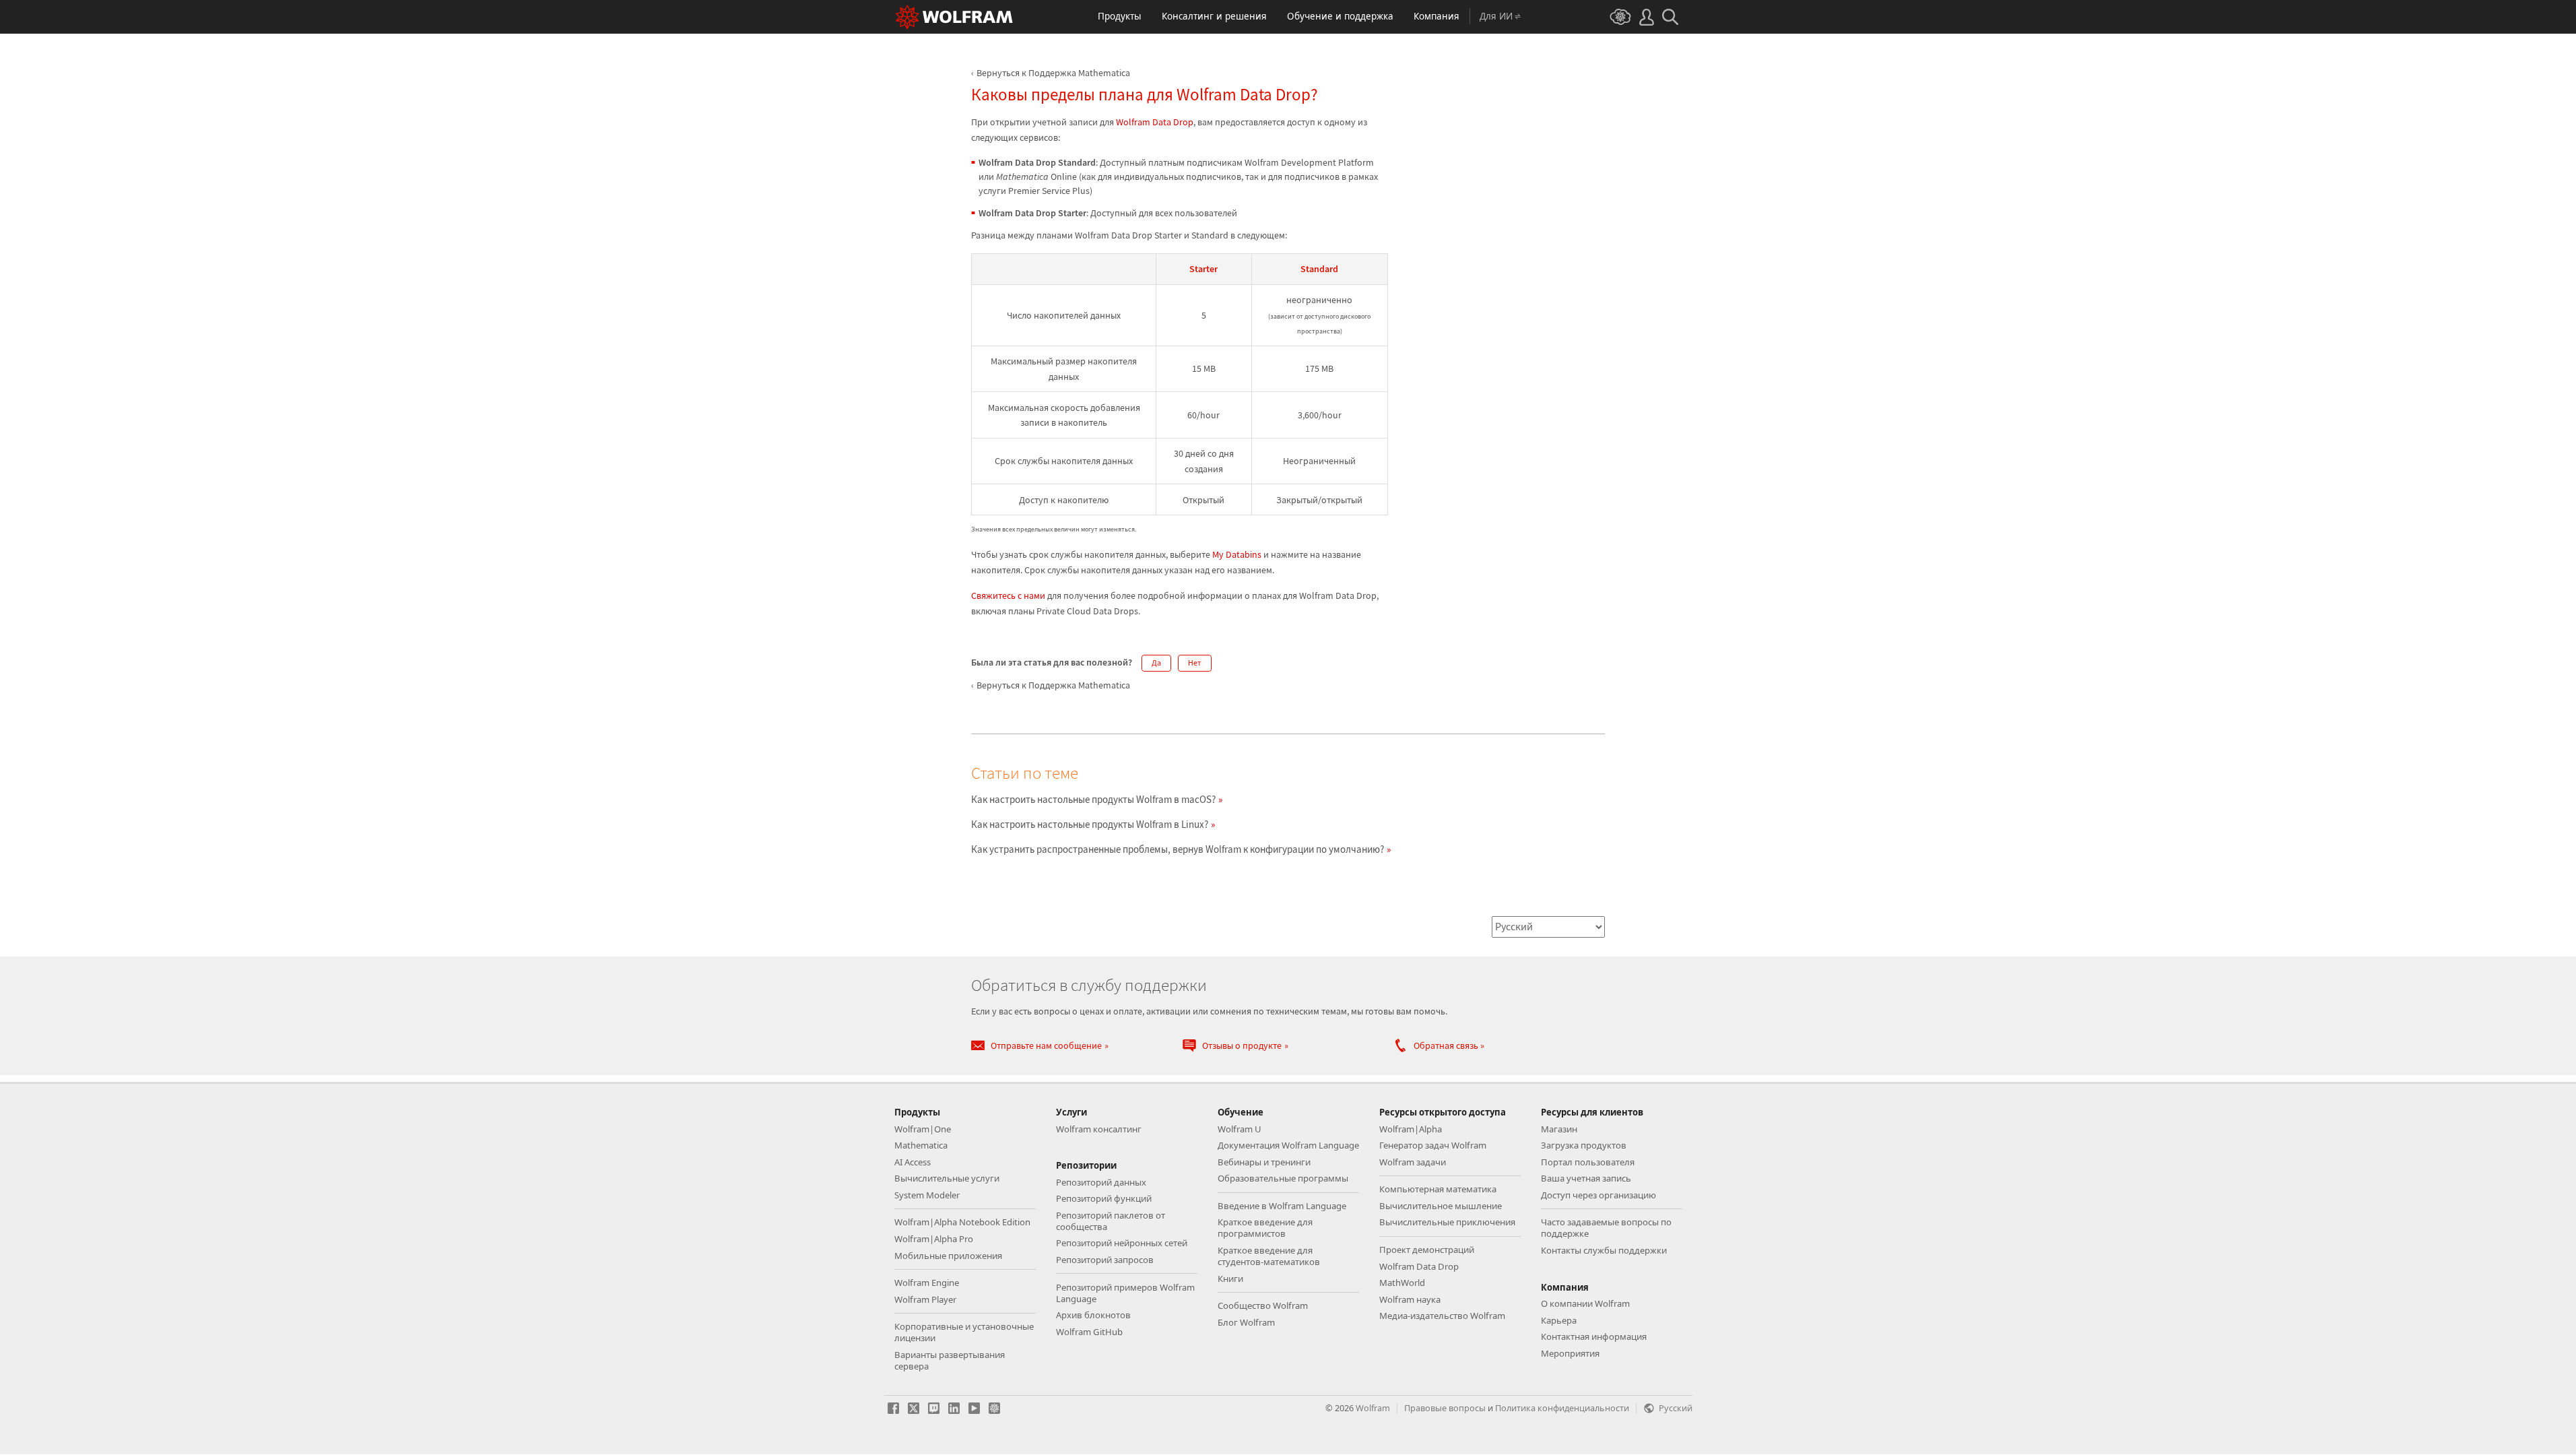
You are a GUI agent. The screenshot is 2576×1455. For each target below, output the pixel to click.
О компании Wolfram (1585, 1303)
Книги (1230, 1279)
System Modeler (927, 1195)
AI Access (913, 1162)
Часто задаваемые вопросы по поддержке (1606, 1228)
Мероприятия (1570, 1353)
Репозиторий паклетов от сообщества (1111, 1221)
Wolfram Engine (927, 1283)
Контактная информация (1594, 1336)
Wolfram (1373, 1408)
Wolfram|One (923, 1129)
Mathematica (921, 1145)
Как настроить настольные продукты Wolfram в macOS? (1093, 799)
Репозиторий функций (1104, 1198)
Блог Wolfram (1246, 1322)
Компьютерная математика (1438, 1189)
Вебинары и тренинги (1264, 1162)
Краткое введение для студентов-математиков (1269, 1256)
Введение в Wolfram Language (1282, 1206)
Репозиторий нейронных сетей (1122, 1243)
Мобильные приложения (948, 1256)
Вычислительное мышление (1441, 1206)
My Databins (1237, 554)
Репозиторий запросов (1105, 1260)
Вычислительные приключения (1447, 1222)
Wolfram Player (925, 1299)
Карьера (1559, 1320)
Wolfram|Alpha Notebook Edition (962, 1222)
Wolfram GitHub (1089, 1332)
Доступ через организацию (1598, 1195)
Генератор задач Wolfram (1433, 1145)
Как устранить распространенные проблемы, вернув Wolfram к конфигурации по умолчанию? (1178, 849)
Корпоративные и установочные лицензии (964, 1332)
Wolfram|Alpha (1411, 1129)
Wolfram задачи (1413, 1162)
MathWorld (1402, 1283)
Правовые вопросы (1445, 1408)
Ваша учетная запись (1586, 1178)
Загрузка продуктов (1584, 1145)
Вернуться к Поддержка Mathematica (1053, 73)
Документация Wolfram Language (1288, 1145)
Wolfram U (1240, 1129)
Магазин (1559, 1129)
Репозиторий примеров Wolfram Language (1125, 1293)
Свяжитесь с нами (1008, 595)
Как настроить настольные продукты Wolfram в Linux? (1090, 824)
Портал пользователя (1588, 1162)
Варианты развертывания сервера (950, 1360)
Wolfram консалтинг (1099, 1129)
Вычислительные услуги (947, 1178)
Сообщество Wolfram (1263, 1305)
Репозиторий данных (1101, 1182)
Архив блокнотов (1093, 1315)
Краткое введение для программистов (1265, 1228)
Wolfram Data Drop (1155, 122)
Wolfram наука (1410, 1299)
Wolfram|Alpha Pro (934, 1239)
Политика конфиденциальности (1562, 1408)
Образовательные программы (1283, 1178)
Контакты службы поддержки (1604, 1250)
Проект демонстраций (1427, 1250)
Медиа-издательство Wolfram (1442, 1316)
